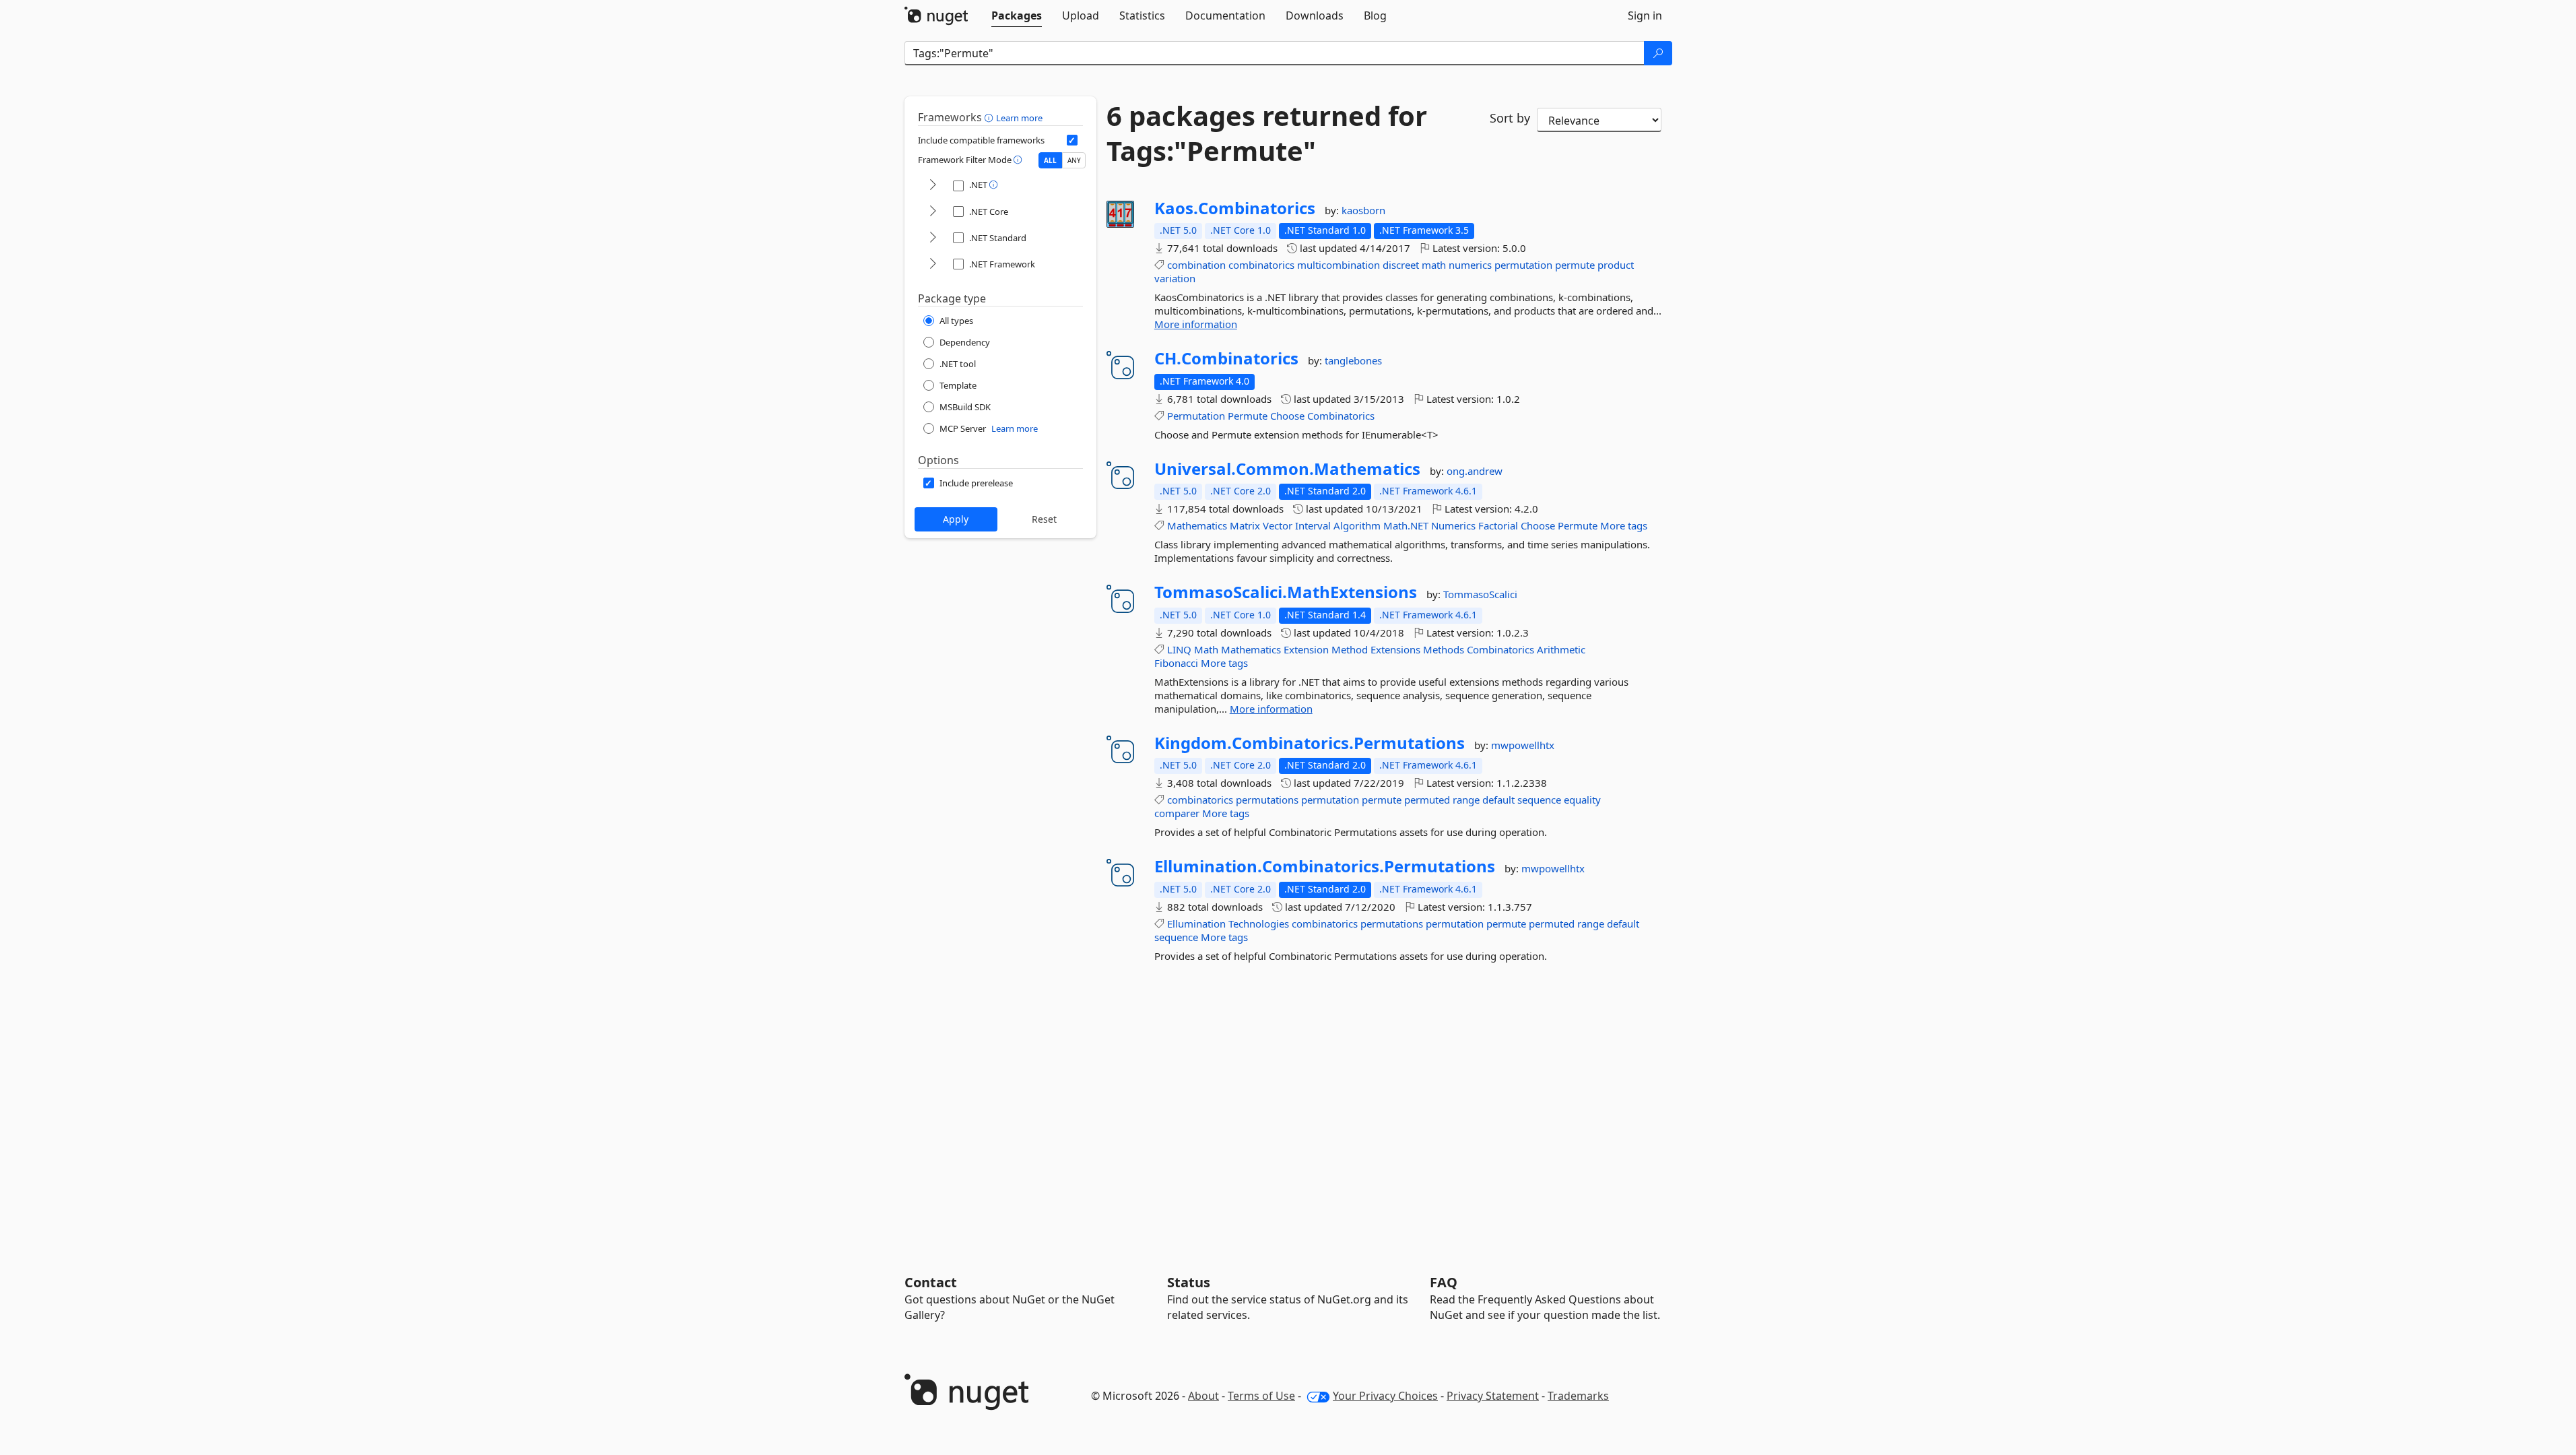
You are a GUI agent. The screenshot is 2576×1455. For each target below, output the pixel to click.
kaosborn (1363, 210)
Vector (1278, 525)
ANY (1074, 160)
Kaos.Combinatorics (1235, 208)
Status (1189, 1282)
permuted (1427, 800)
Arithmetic (1561, 649)
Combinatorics (1341, 416)
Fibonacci (1176, 663)
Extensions (1395, 649)
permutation (1523, 265)
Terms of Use (1261, 1396)
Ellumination (1196, 924)
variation (1175, 278)
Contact (931, 1282)
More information (1196, 324)
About (1203, 1396)
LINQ (1179, 649)
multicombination (1339, 265)
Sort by (1510, 118)
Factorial (1498, 525)
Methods (1444, 649)
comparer (1177, 813)
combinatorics (1261, 265)
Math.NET (1406, 525)
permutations (1267, 800)
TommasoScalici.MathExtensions (1286, 592)
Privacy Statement (1493, 1396)
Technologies (1259, 924)
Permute (1248, 416)
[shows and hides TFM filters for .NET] (933, 186)
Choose (1287, 416)
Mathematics (1197, 525)
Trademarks (1578, 1396)
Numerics (1453, 525)
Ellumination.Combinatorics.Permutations (1325, 866)
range (1466, 800)
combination (1196, 265)
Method (1350, 649)
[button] (990, 117)
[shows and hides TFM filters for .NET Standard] (933, 238)
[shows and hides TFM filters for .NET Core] (933, 212)
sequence (1539, 800)
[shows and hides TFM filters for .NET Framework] (933, 264)
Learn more (1019, 118)
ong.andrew (1475, 471)
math (1434, 265)
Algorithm (1357, 525)
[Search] (1658, 53)
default (1498, 800)
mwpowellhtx (1523, 745)
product (1616, 265)
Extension (1306, 649)
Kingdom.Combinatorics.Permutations (1310, 743)
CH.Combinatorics (1226, 358)
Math (1206, 649)
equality (1582, 800)
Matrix (1245, 525)
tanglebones (1353, 360)
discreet (1401, 265)
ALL (1050, 160)
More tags (1624, 525)
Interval (1313, 525)
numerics (1470, 265)
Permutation (1196, 416)
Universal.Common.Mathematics (1287, 469)
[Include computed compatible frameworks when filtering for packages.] (1072, 140)
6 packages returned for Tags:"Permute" (1267, 133)
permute (1575, 265)
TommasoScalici (1480, 594)
